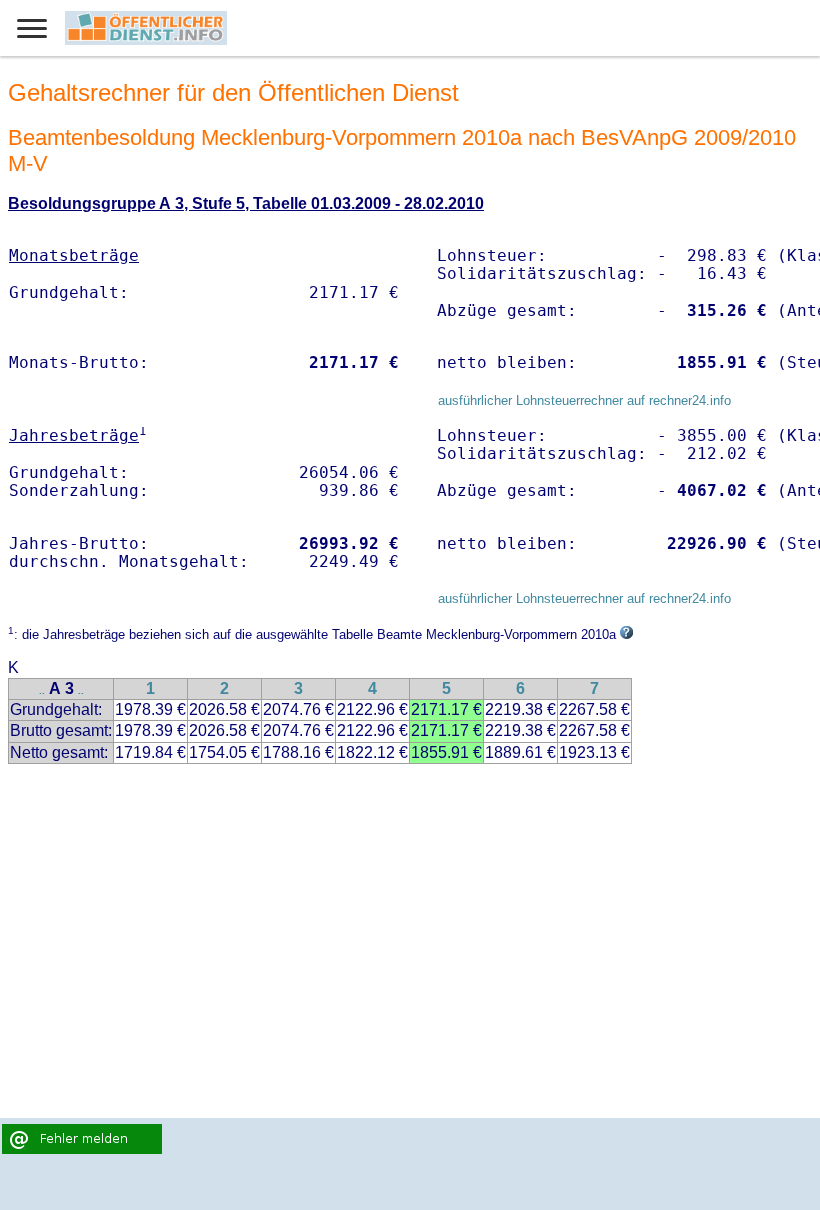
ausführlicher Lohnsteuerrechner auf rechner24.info (584, 400)
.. (42, 690)
